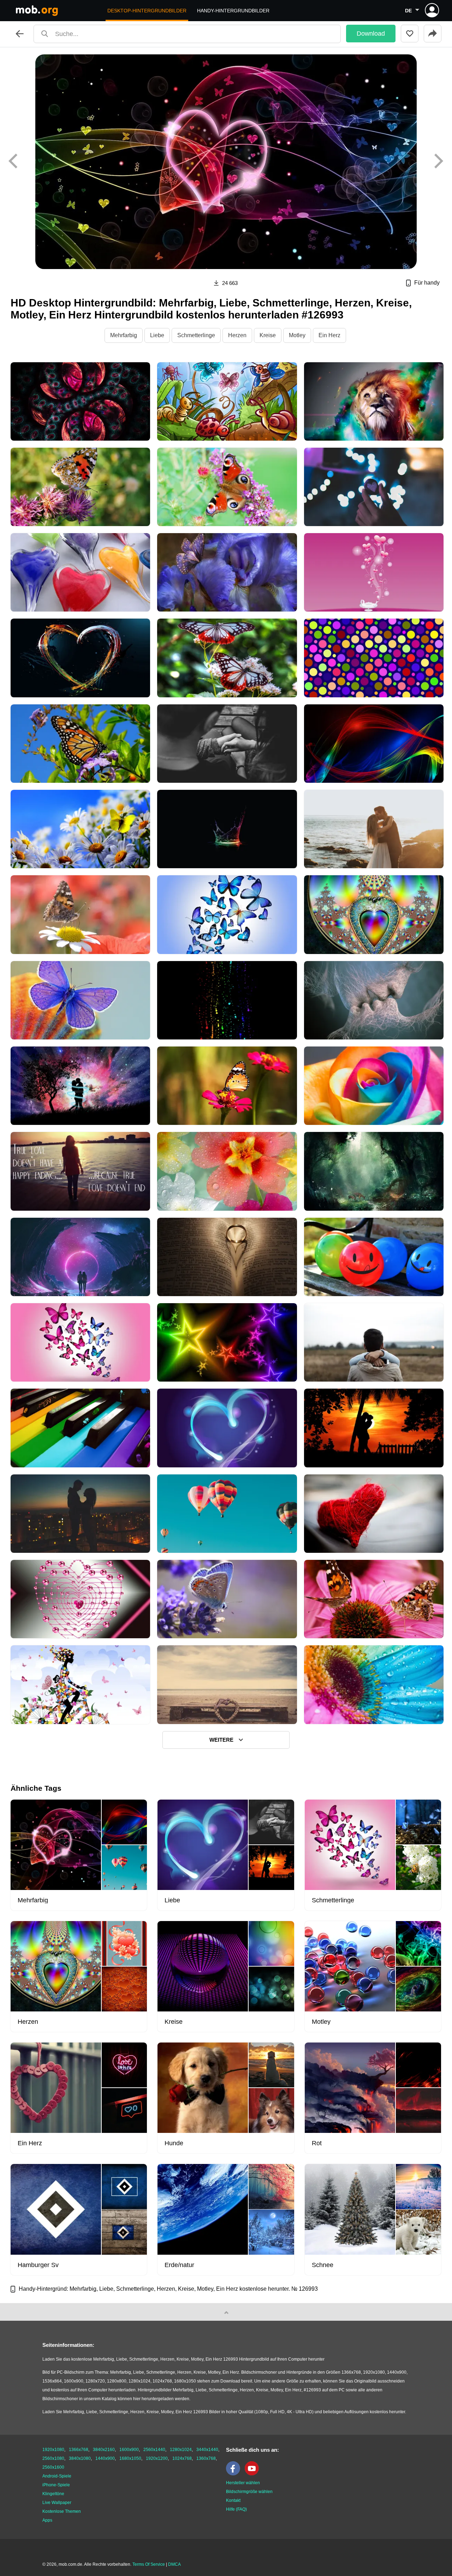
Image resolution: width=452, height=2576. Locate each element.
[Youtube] (254, 2474)
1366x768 (79, 2450)
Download (371, 34)
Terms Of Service (149, 2564)
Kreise (268, 335)
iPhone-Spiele (56, 2485)
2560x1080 (53, 2458)
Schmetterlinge (196, 335)
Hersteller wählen (243, 2483)
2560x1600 (53, 2467)
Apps (47, 2520)
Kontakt (233, 2500)
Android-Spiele (57, 2476)
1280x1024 (181, 2450)
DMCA (174, 2564)
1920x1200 (157, 2458)
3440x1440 (207, 2450)
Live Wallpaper (57, 2503)
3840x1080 (80, 2458)
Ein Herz (329, 335)
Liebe (157, 335)
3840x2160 (104, 2450)
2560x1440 (154, 2450)
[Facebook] (235, 2474)
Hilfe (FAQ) (236, 2509)
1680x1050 (130, 2458)
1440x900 (105, 2458)
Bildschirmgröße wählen (249, 2492)
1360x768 (206, 2458)
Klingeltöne (53, 2494)
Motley (297, 335)
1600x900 (129, 2450)
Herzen (237, 335)
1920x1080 (53, 2450)
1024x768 (182, 2458)
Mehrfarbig (124, 335)
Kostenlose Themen (62, 2511)
